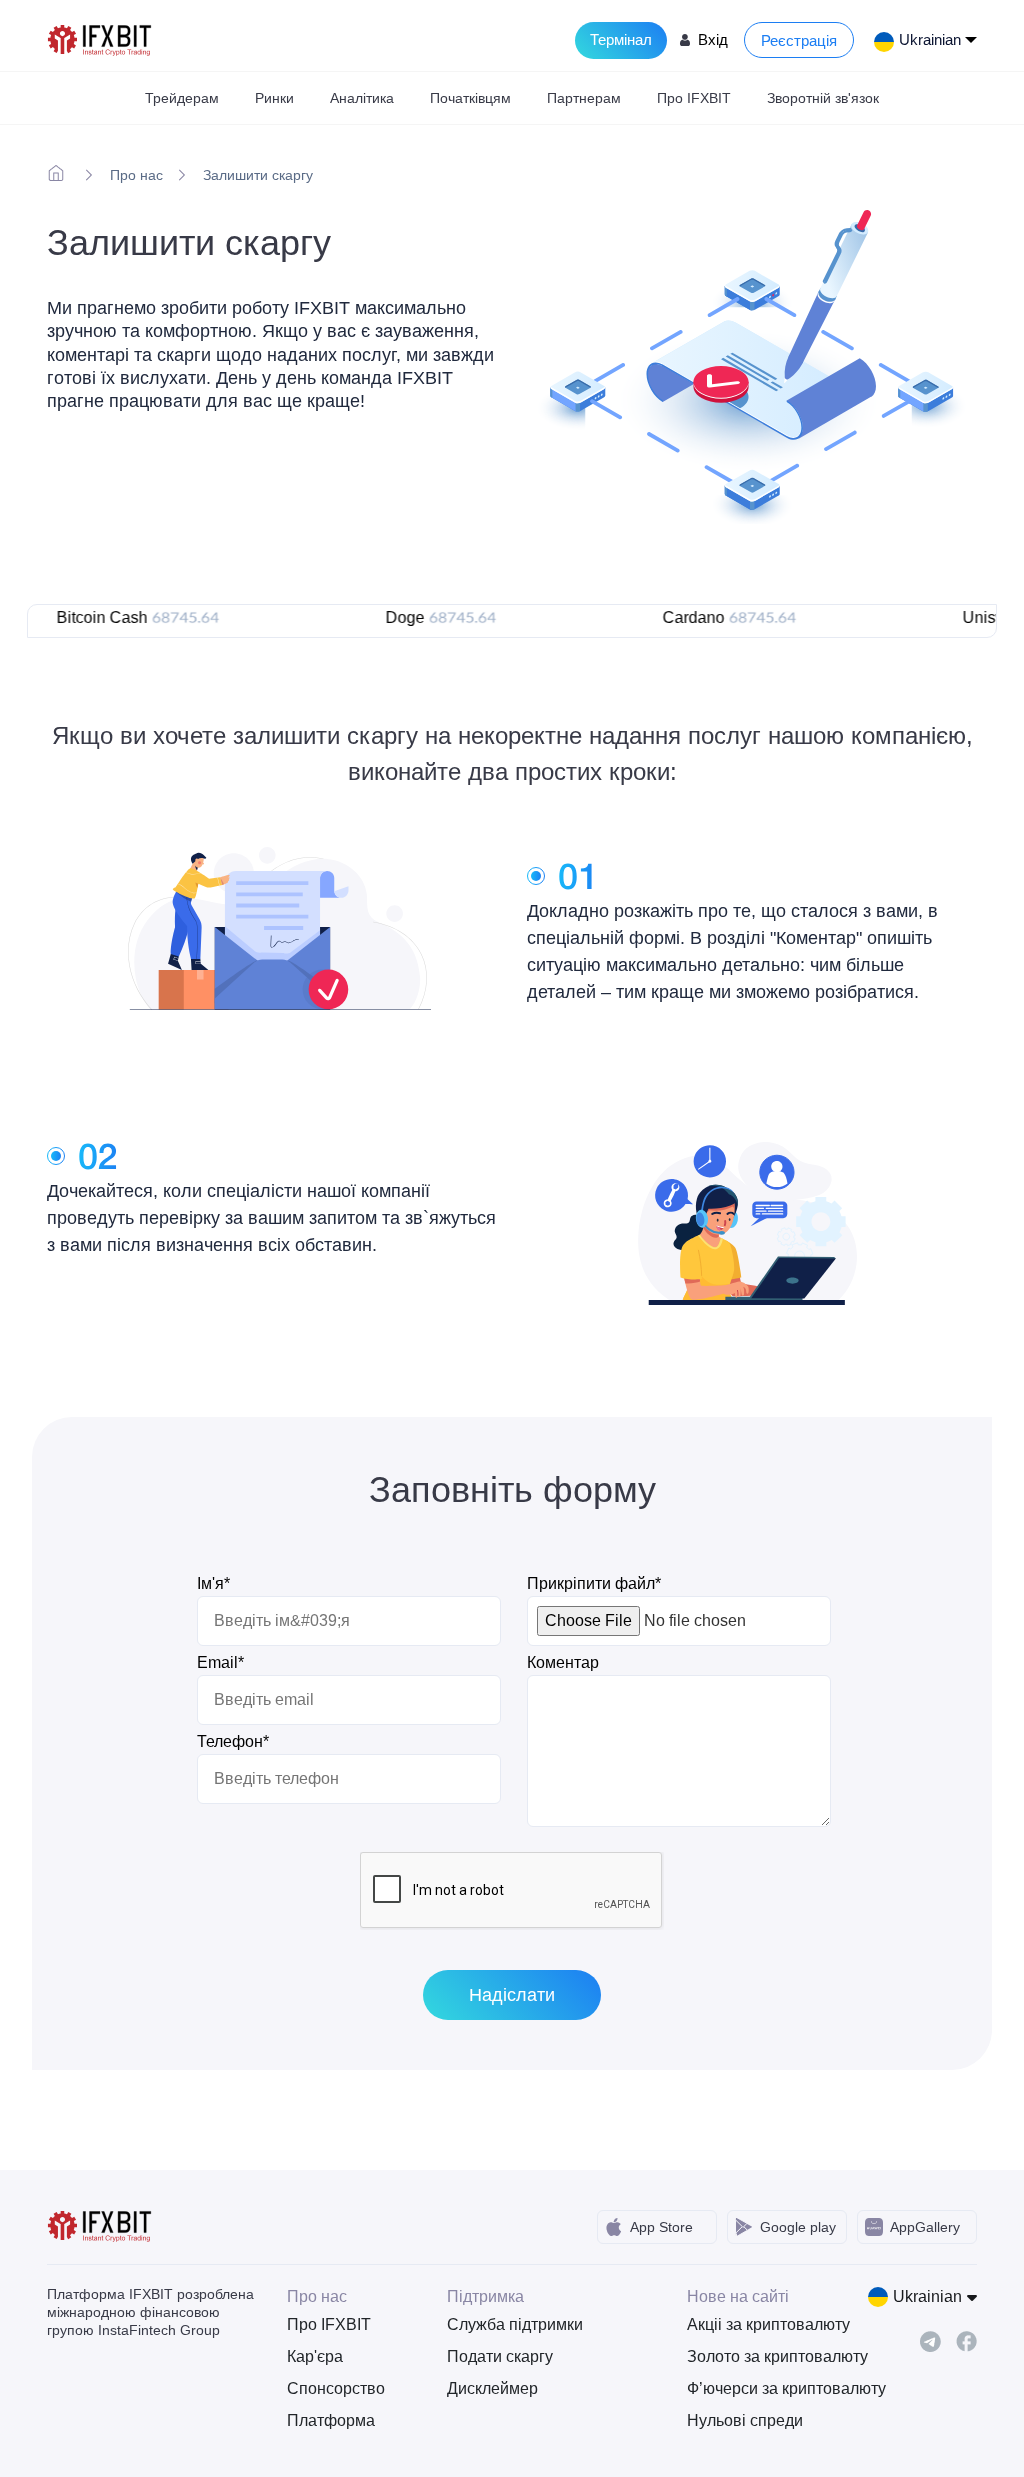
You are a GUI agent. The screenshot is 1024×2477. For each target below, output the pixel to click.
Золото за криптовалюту (752, 2356)
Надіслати (512, 1995)
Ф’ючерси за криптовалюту (752, 2388)
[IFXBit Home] (100, 38)
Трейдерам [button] (182, 98)
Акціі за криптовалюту (752, 2324)
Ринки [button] (274, 98)
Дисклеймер (492, 2388)
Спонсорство (336, 2388)
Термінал (621, 39)
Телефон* (233, 1741)
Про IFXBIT (329, 2324)
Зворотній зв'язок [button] (823, 98)
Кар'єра (315, 2356)
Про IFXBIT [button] (694, 98)
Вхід (713, 39)
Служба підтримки (515, 2324)
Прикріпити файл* (594, 1583)
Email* (220, 1662)
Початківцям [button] (470, 98)
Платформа (331, 2420)
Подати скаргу (500, 2356)
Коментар (563, 1662)
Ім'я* (213, 1583)
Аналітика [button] (362, 98)
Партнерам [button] (584, 98)
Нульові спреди (745, 2420)
